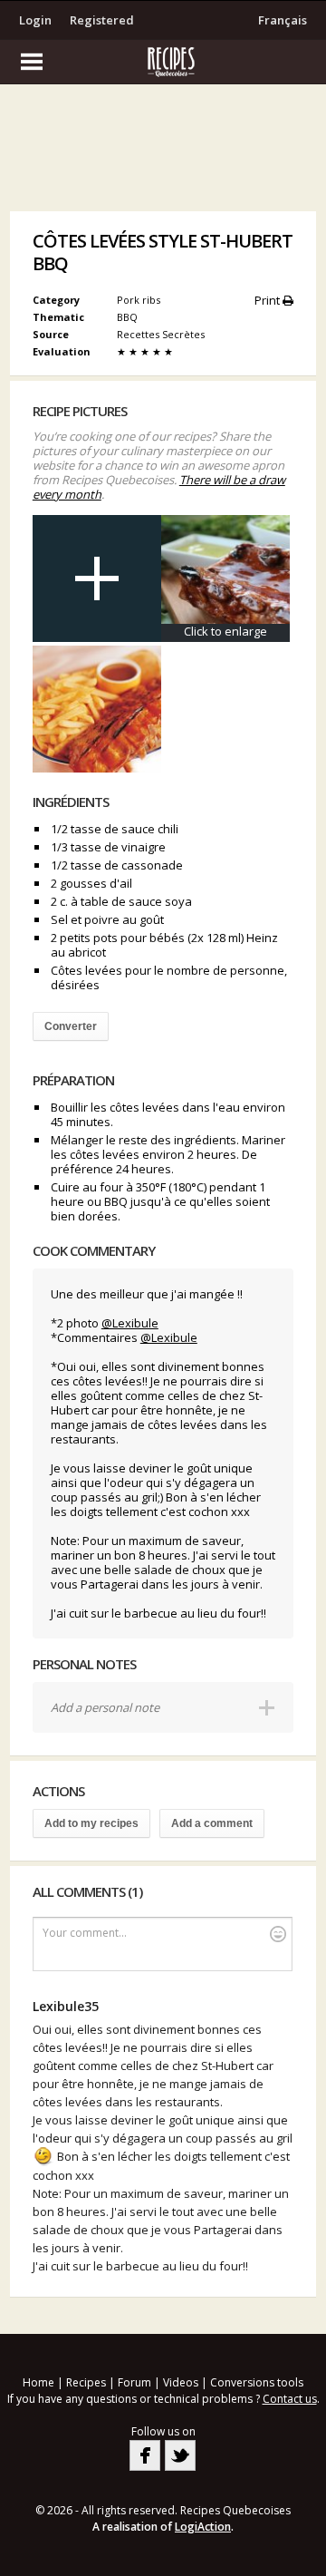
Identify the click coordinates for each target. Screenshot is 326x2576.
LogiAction (203, 2527)
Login (35, 20)
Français (283, 20)
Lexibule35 (66, 2006)
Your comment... (85, 1933)
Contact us (290, 2399)
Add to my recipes (91, 1823)
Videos (181, 2382)
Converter (71, 1026)
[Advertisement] (163, 152)
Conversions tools (257, 2382)
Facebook (145, 2455)
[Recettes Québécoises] (163, 62)
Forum (134, 2382)
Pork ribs (139, 300)
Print (268, 300)
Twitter (180, 2455)
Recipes (86, 2382)
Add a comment (212, 1823)
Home (38, 2382)
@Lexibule (130, 1323)
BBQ (129, 317)
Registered (102, 20)
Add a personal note (105, 1707)
